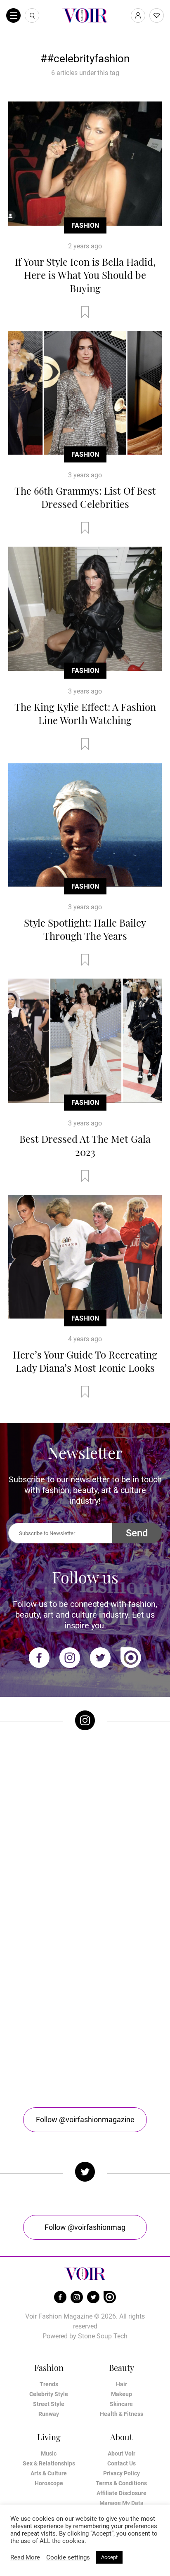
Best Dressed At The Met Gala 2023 (85, 1145)
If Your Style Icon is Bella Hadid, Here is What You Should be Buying (85, 275)
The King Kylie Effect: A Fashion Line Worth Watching (85, 713)
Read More (25, 2557)
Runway (49, 2414)
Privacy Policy (122, 2473)
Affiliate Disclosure (122, 2493)
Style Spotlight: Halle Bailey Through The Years (85, 929)
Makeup (122, 2394)
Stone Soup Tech (103, 2336)
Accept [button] (109, 2557)
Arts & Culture (49, 2473)
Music (49, 2453)
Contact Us (122, 2463)
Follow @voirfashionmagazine (85, 2120)
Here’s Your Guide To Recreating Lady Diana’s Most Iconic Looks (85, 1361)
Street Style (49, 2404)
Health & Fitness (122, 2414)
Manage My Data (122, 2503)
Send (137, 1533)
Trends (49, 2384)
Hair (122, 2384)
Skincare (121, 2404)
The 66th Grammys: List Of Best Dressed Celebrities (85, 497)
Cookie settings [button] (68, 2557)
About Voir (122, 2453)
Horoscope (49, 2483)
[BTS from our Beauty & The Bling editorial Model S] (85, 1781)
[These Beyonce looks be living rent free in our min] (85, 2039)
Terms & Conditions (121, 2483)
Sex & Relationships (49, 2463)
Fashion (85, 225)
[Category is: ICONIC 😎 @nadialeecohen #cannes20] (85, 1868)
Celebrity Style (49, 2394)
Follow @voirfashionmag (85, 2227)
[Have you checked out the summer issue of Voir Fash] (85, 1953)
